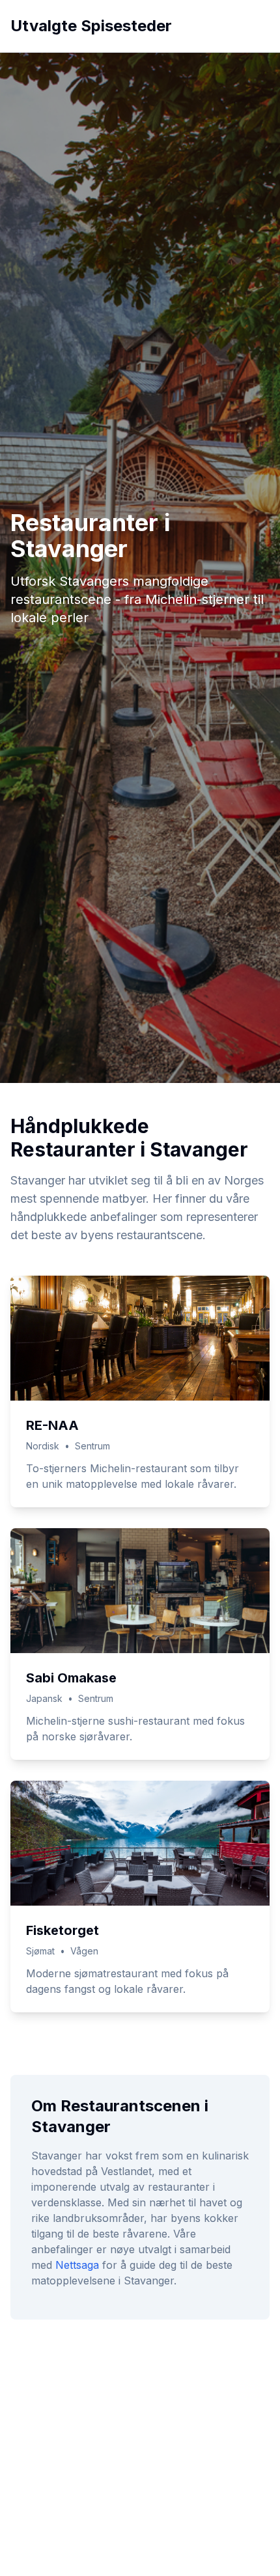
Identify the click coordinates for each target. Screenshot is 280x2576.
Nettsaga (77, 2265)
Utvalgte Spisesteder (91, 26)
